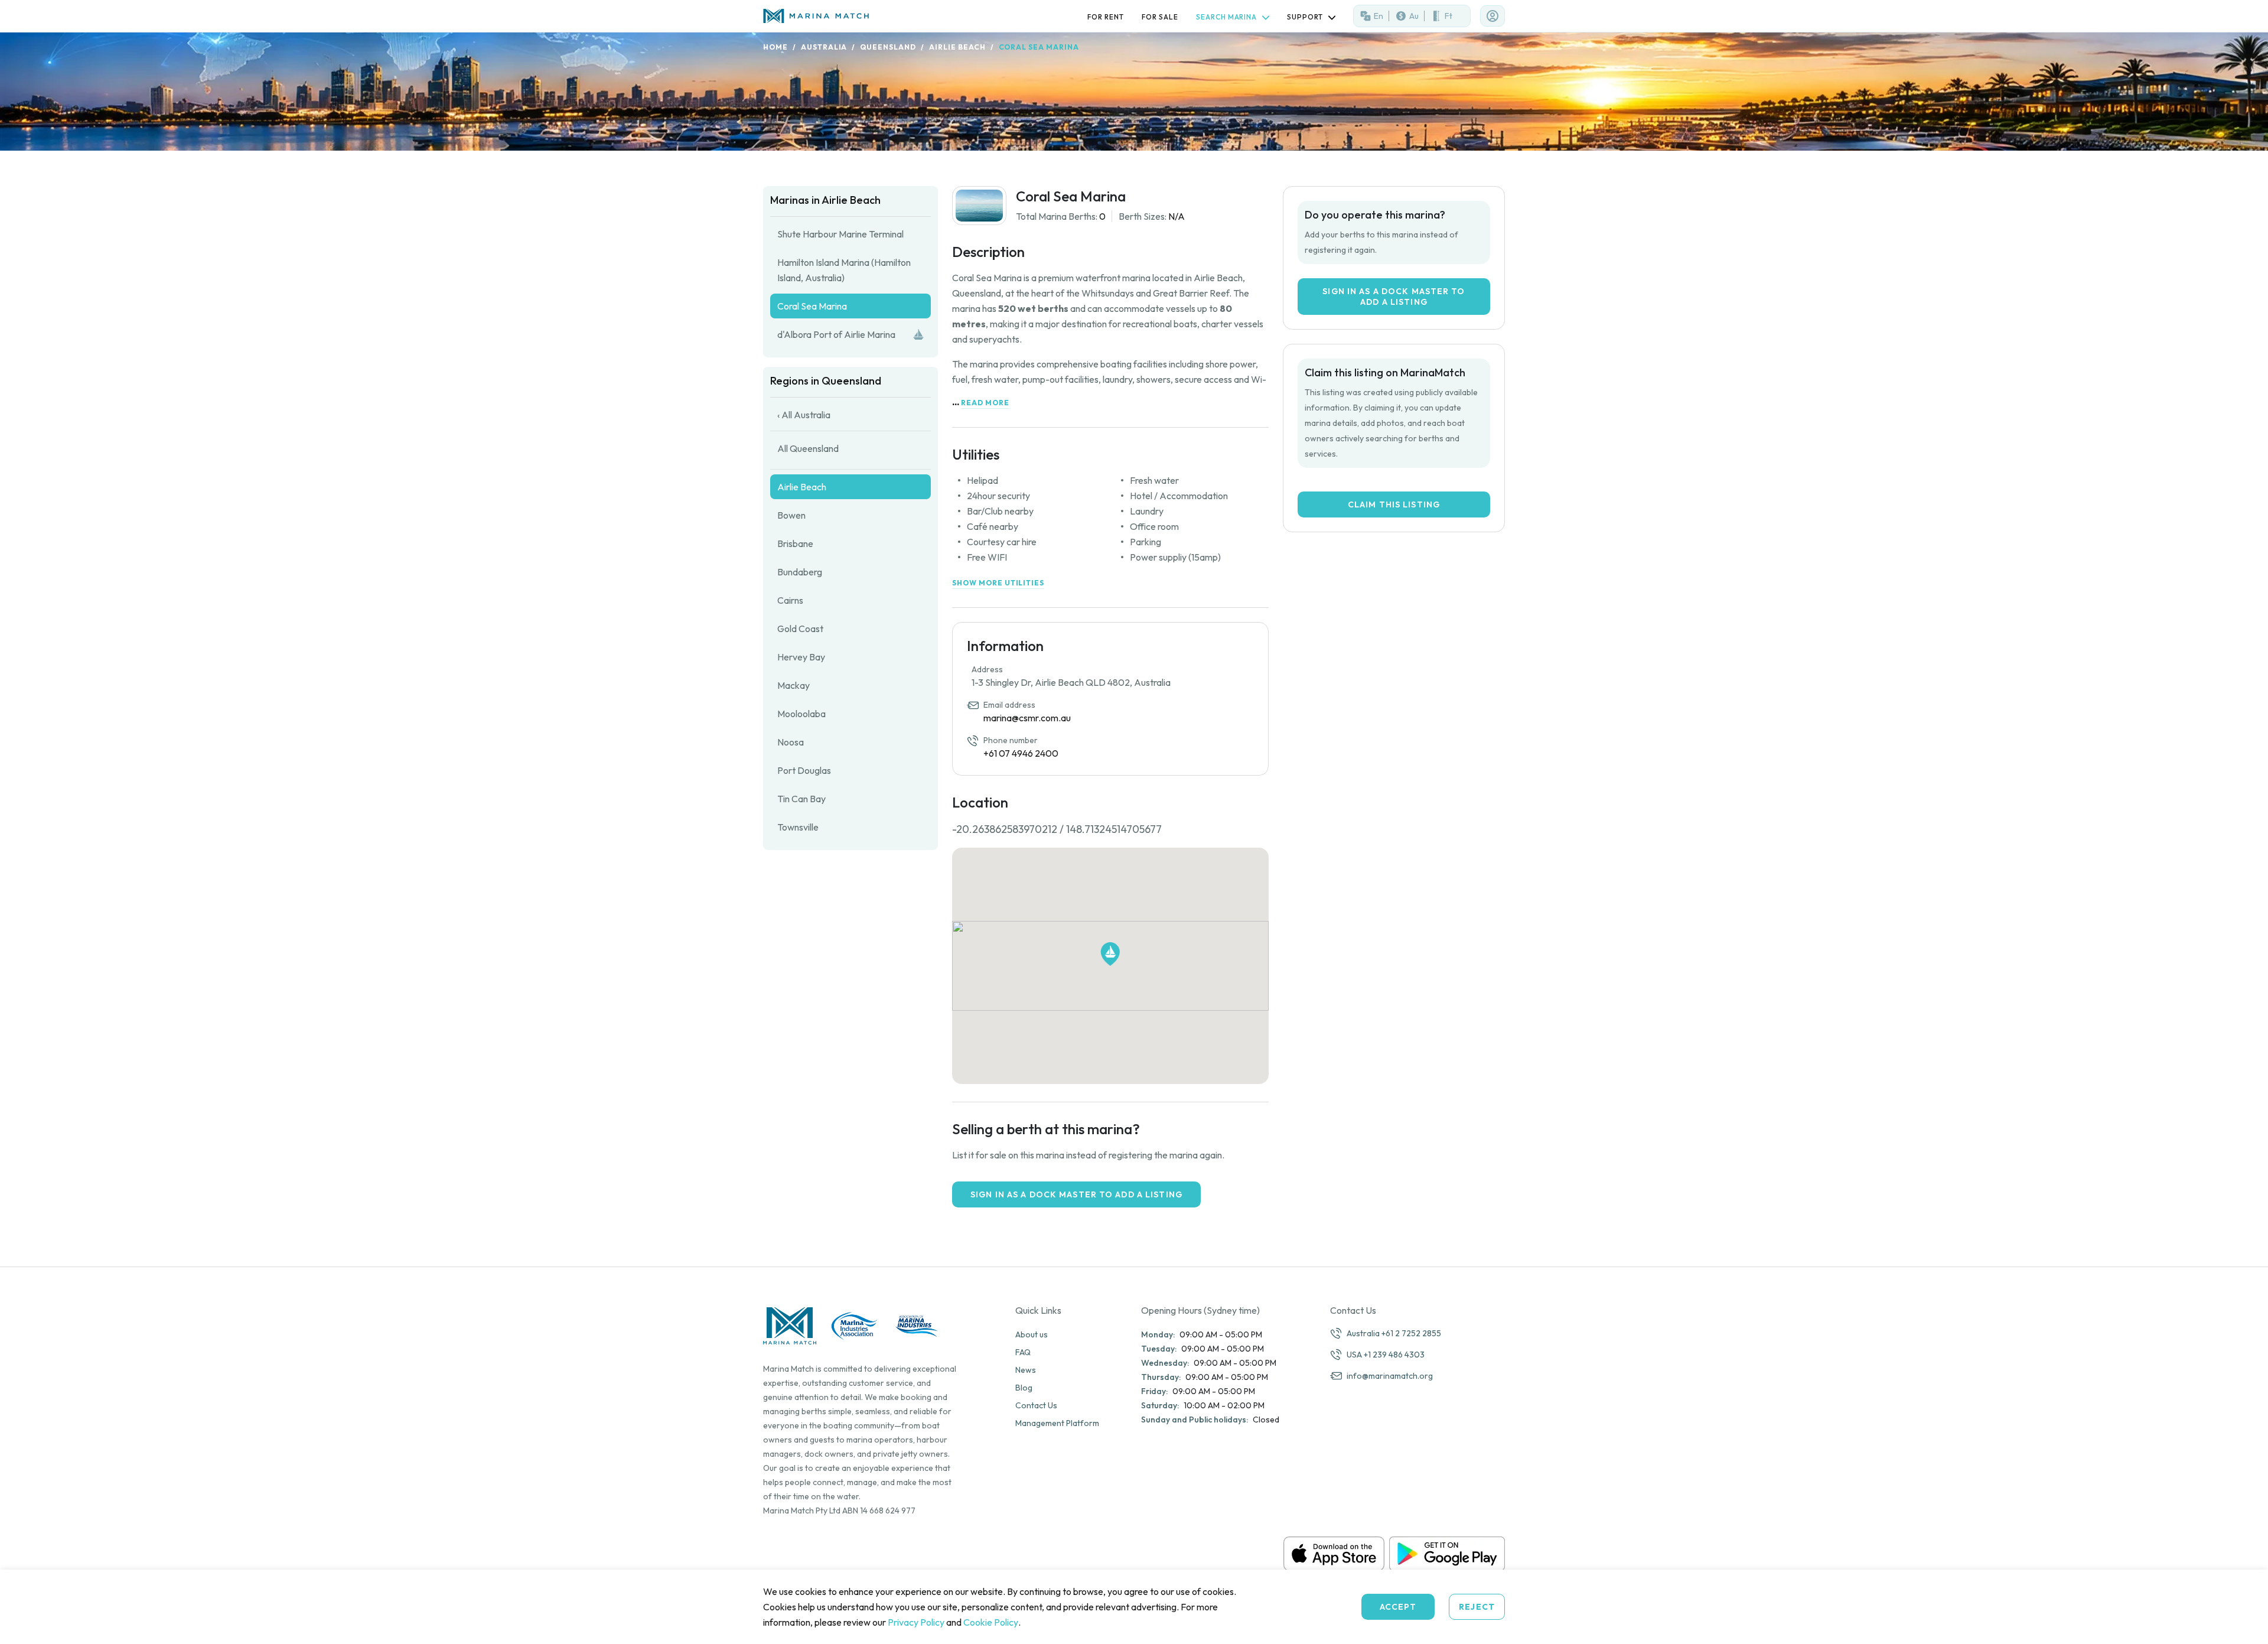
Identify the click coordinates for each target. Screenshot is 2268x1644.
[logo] (819, 16)
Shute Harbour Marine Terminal (840, 234)
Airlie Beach (957, 47)
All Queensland (808, 448)
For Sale (1160, 17)
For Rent (1106, 17)
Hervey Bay (801, 657)
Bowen (791, 515)
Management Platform (1057, 1423)
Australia (824, 47)
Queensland (888, 47)
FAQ (1023, 1352)
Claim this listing (1394, 504)
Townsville (798, 827)
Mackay (794, 685)
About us (1032, 1334)
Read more (985, 403)
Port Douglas (804, 770)
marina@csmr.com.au (1027, 718)
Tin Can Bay (801, 799)
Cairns (790, 600)
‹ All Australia (804, 415)
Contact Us (1036, 1405)
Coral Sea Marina (812, 306)
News (1026, 1370)
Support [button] (1306, 17)
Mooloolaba (801, 714)
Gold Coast (800, 629)
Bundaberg (800, 572)
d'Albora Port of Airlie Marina (836, 334)
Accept (1398, 1607)
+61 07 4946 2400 (1021, 753)
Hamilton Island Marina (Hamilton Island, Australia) (844, 270)
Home (775, 47)
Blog (1024, 1388)
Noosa (791, 742)
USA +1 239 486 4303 (1386, 1355)
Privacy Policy (916, 1622)
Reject (1477, 1607)
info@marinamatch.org (1390, 1376)
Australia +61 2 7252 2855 (1394, 1333)
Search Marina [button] (1227, 17)
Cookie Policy (991, 1622)
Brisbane (795, 543)
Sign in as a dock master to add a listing (1076, 1194)
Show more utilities (998, 583)
